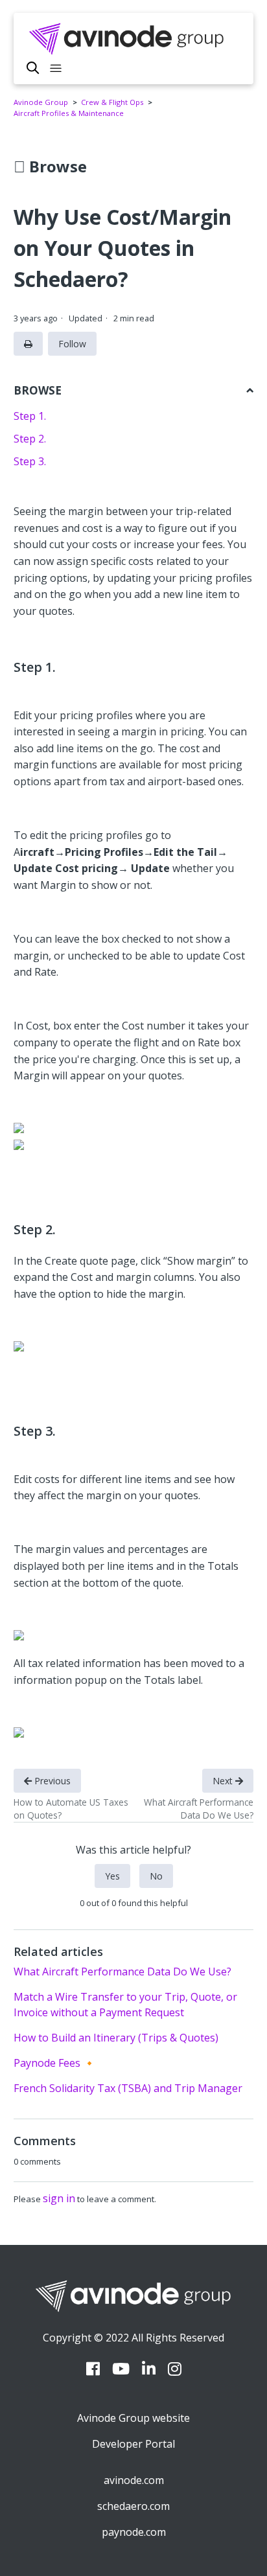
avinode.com (134, 2480)
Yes (112, 1876)
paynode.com (134, 2532)
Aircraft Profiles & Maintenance (69, 113)
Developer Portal (133, 2444)
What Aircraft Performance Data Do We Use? (122, 1972)
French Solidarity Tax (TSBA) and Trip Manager (128, 2088)
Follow (72, 344)
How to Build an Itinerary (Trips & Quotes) (116, 2038)
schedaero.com (133, 2506)
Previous (51, 1781)
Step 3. (30, 461)
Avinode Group (41, 102)
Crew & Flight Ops (112, 102)
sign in (59, 2198)
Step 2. (30, 439)
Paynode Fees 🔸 (55, 2063)
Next (224, 1781)
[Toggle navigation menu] (56, 69)
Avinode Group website (133, 2418)
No (156, 1876)
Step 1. (30, 416)
